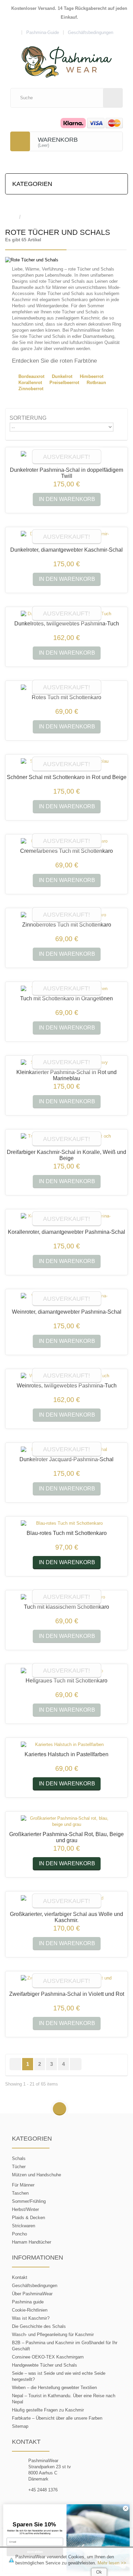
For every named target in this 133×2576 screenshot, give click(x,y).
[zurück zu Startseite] (12, 217)
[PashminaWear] (67, 58)
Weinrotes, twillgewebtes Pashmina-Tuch (67, 1386)
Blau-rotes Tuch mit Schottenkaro (67, 1533)
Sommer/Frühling (29, 2201)
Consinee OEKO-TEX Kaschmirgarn (48, 2357)
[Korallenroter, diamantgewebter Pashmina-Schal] (66, 1219)
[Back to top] (60, 2109)
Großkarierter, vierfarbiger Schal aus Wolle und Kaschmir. (66, 1917)
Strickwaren (24, 2226)
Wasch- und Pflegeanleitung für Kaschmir (53, 2335)
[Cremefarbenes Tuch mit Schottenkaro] (66, 841)
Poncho (19, 2234)
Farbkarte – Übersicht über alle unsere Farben (57, 2418)
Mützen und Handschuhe (36, 2175)
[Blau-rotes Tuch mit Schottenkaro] (66, 1523)
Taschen (20, 2193)
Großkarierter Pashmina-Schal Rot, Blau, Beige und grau (66, 1837)
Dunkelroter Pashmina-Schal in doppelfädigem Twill (66, 473)
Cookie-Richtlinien (30, 2310)
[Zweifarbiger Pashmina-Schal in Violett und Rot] (66, 1981)
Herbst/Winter (25, 2209)
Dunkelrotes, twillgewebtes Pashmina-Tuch (67, 624)
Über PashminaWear (32, 2294)
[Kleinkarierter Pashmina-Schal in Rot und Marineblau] (66, 1062)
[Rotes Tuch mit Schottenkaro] (66, 688)
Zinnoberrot (31, 389)
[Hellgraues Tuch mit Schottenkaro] (66, 1671)
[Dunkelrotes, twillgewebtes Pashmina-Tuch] (66, 614)
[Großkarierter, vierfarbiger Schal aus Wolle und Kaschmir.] (66, 1901)
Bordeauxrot (31, 376)
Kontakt (20, 2277)
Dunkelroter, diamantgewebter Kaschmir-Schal (66, 550)
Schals (19, 2158)
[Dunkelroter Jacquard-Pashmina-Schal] (66, 1450)
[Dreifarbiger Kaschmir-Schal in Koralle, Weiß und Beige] (66, 1139)
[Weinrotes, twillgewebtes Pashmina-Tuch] (66, 1376)
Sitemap (20, 2426)
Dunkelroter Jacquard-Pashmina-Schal (66, 1459)
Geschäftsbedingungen (35, 2286)
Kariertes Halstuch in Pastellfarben (66, 1754)
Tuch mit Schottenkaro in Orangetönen (66, 998)
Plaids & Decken (28, 2218)
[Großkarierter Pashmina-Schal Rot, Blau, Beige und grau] (66, 1821)
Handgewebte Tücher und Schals (45, 2365)
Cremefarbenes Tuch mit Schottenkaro (66, 851)
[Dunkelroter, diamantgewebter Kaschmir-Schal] (66, 537)
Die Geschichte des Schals (39, 2326)
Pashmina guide (28, 2302)
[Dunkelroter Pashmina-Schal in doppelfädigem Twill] (66, 457)
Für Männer (23, 2185)
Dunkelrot (62, 376)
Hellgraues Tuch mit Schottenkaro (66, 1681)
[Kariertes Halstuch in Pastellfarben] (66, 1745)
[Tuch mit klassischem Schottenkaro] (66, 1597)
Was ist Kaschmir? (31, 2318)
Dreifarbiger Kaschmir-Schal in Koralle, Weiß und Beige (66, 1155)
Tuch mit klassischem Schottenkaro (66, 1607)
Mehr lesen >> (112, 2563)
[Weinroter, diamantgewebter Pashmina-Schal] (66, 1299)
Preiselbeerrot (64, 383)
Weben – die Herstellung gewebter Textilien (54, 2388)
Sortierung (28, 418)
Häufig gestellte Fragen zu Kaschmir (48, 2410)
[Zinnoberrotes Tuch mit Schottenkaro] (66, 915)
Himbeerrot (92, 376)
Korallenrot (30, 383)
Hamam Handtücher (32, 2242)
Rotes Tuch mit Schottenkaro (66, 697)
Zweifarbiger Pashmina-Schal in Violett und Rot (67, 1994)
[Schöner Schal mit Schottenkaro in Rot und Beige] (66, 764)
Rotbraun (96, 383)
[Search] (113, 98)
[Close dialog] (126, 2508)
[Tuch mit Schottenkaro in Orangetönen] (66, 989)
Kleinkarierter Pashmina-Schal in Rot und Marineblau (66, 1075)
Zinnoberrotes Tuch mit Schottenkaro (67, 925)
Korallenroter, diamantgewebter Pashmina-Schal (66, 1232)
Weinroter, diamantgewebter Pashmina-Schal (67, 1312)
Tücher (19, 2167)
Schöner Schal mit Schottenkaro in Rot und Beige (67, 777)
